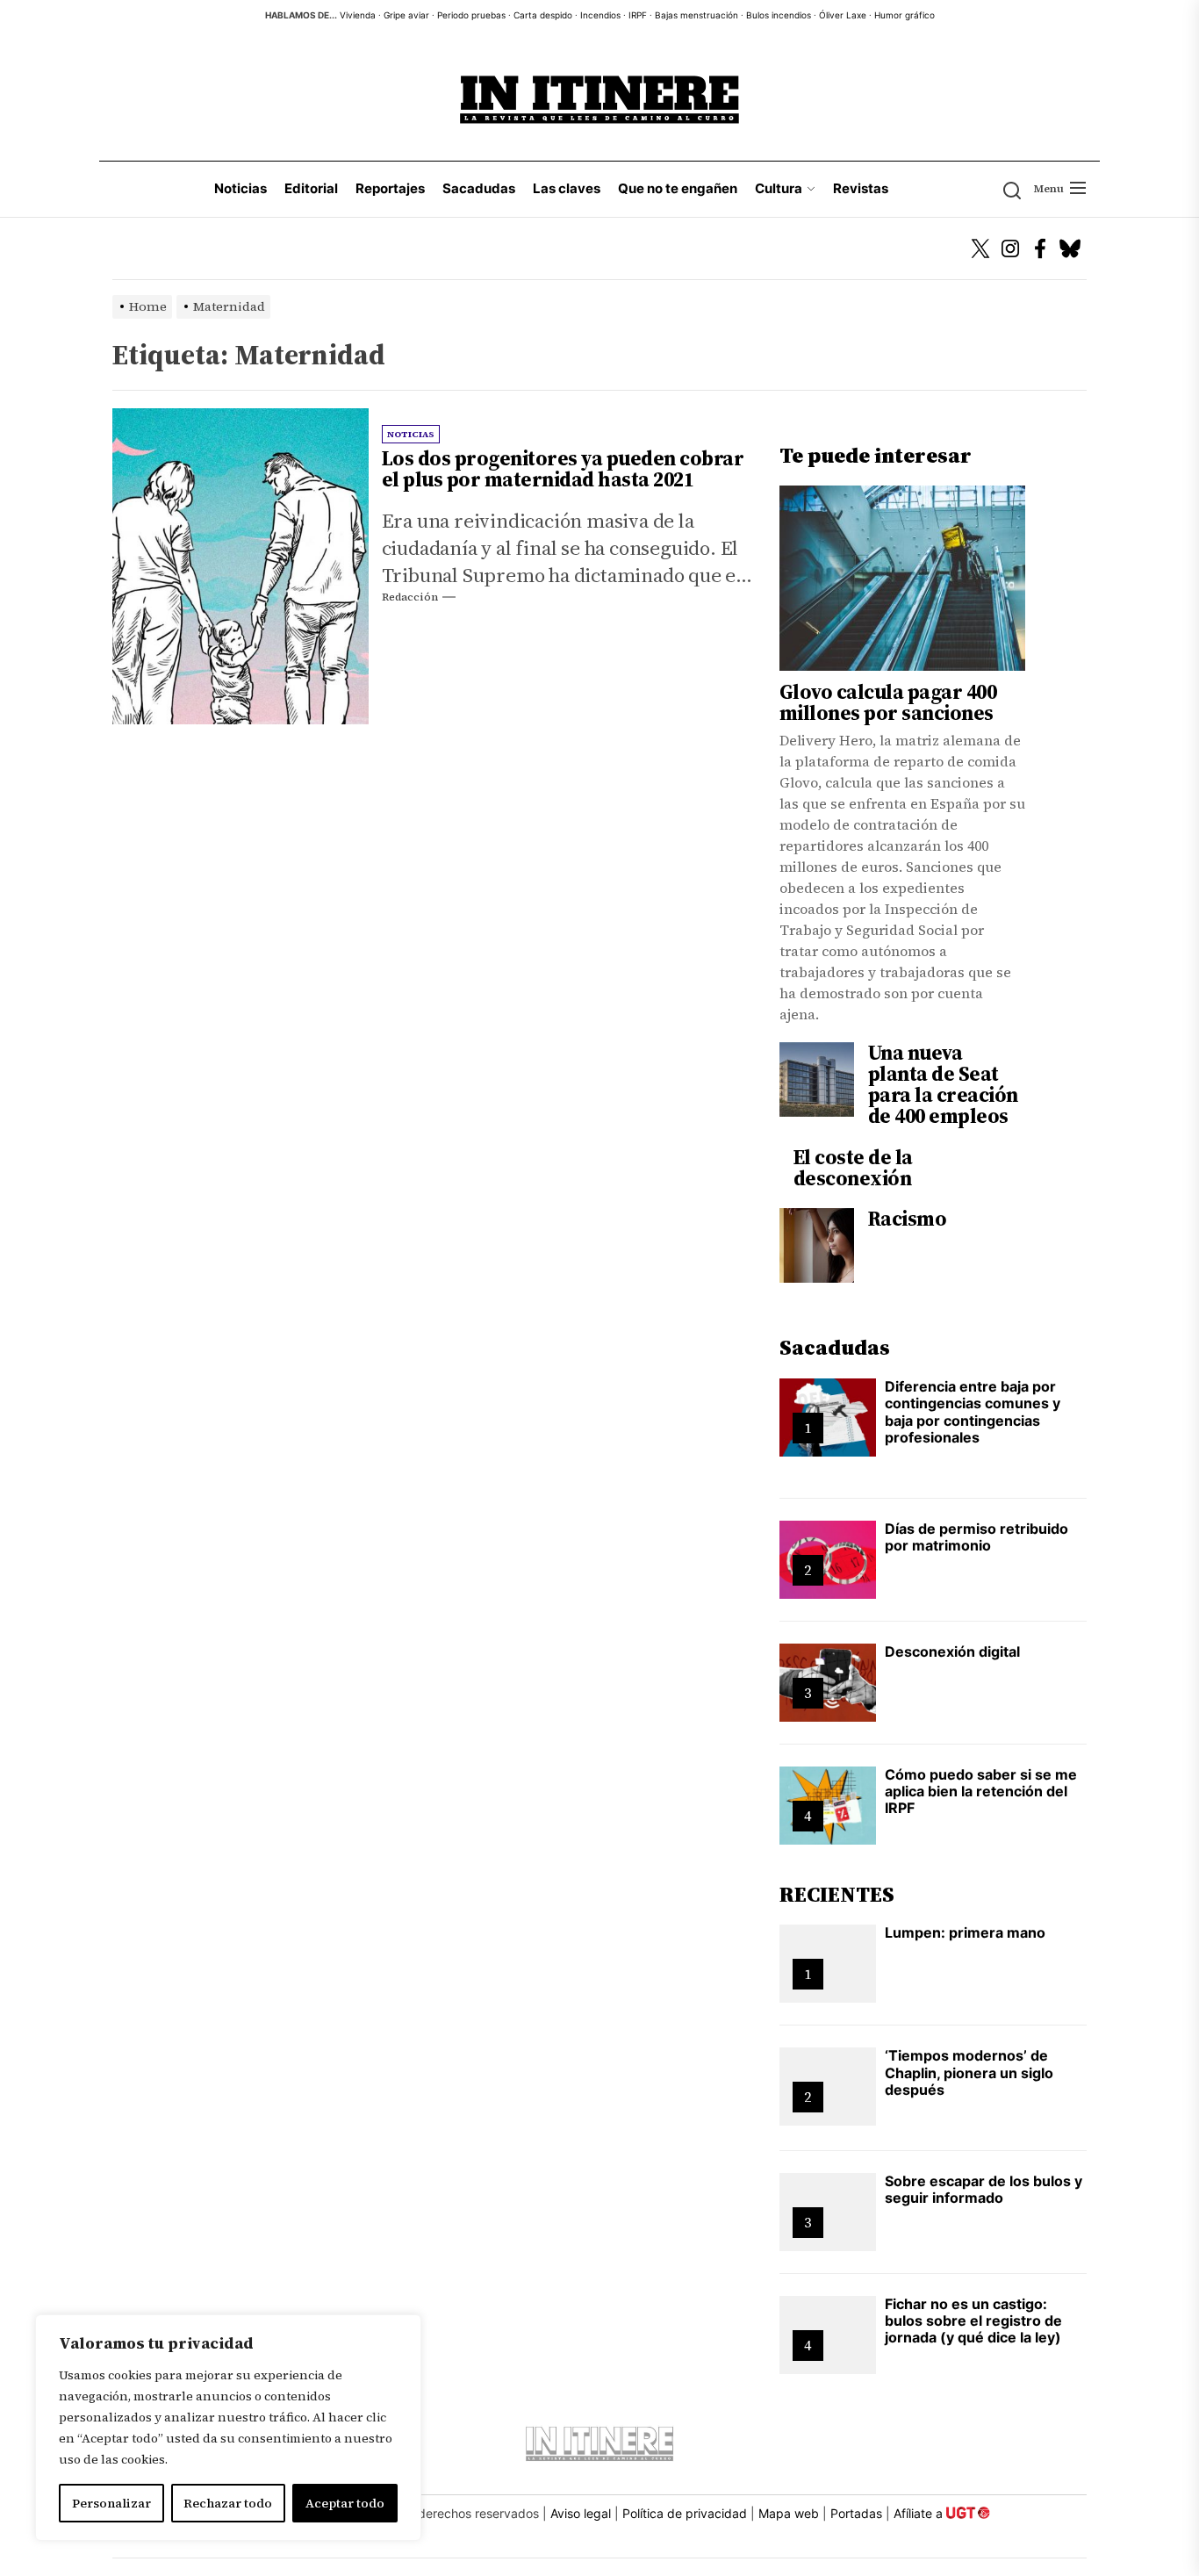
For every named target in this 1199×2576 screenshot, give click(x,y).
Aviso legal (581, 2513)
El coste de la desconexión (853, 1168)
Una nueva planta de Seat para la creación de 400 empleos (943, 1084)
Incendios (600, 15)
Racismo (908, 1219)
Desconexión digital (952, 1651)
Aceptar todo (345, 2503)
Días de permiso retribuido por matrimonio (976, 1537)
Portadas (856, 2513)
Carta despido (543, 15)
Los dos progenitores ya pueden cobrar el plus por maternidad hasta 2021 (563, 469)
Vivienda (358, 15)
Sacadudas (479, 188)
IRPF (638, 15)
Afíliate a (920, 2513)
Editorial (311, 188)
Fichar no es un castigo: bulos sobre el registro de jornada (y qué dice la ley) (973, 2321)
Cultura (779, 188)
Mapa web (789, 2513)
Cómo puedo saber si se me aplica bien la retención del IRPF (981, 1791)
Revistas (861, 188)
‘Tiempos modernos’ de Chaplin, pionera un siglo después (969, 2072)
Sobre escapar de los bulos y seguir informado (984, 2189)
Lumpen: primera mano (965, 1932)
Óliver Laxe (843, 15)
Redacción (410, 597)
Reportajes (390, 188)
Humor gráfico (905, 15)
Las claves (567, 188)
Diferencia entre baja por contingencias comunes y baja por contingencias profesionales (973, 1412)
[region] (228, 2428)
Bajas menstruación (696, 15)
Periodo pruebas (471, 15)
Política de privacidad (685, 2513)
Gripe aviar (406, 15)
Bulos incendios (779, 15)
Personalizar (111, 2503)
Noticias (241, 188)
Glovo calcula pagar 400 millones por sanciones (888, 702)
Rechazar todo (228, 2503)
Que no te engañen (678, 188)
